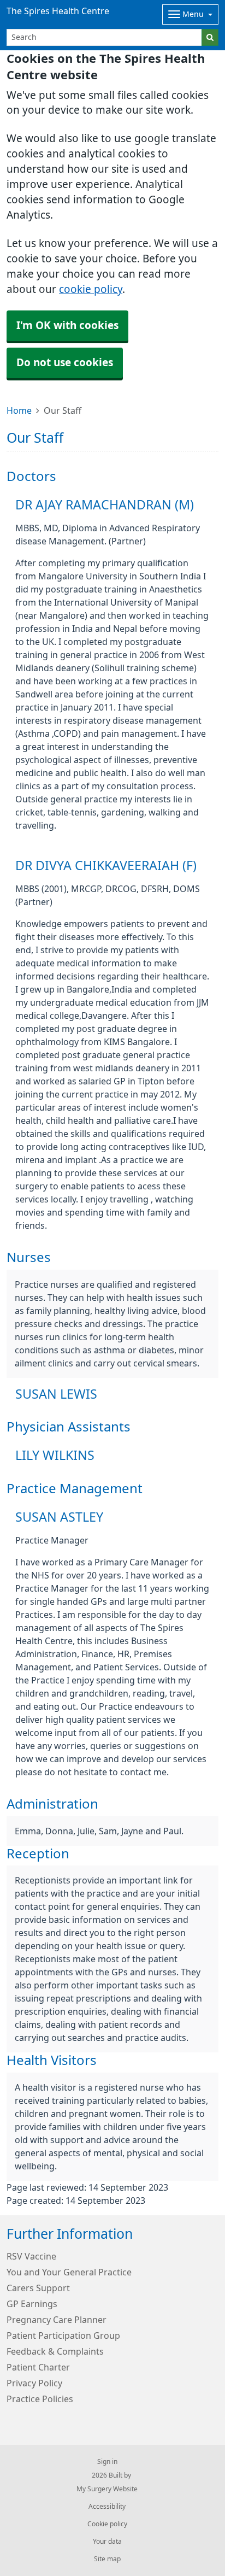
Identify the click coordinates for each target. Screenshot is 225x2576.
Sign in (107, 2462)
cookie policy (91, 289)
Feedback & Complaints (55, 2351)
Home (19, 410)
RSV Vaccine (31, 2256)
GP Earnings (32, 2304)
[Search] (210, 37)
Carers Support (38, 2288)
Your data (107, 2542)
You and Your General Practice (69, 2272)
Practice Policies (40, 2399)
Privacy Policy (34, 2383)
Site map (107, 2559)
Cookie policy (107, 2524)
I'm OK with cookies (67, 325)
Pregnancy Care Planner (57, 2320)
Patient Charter (38, 2367)
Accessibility (107, 2507)
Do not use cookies (65, 363)
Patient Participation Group (63, 2336)
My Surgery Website (107, 2489)
